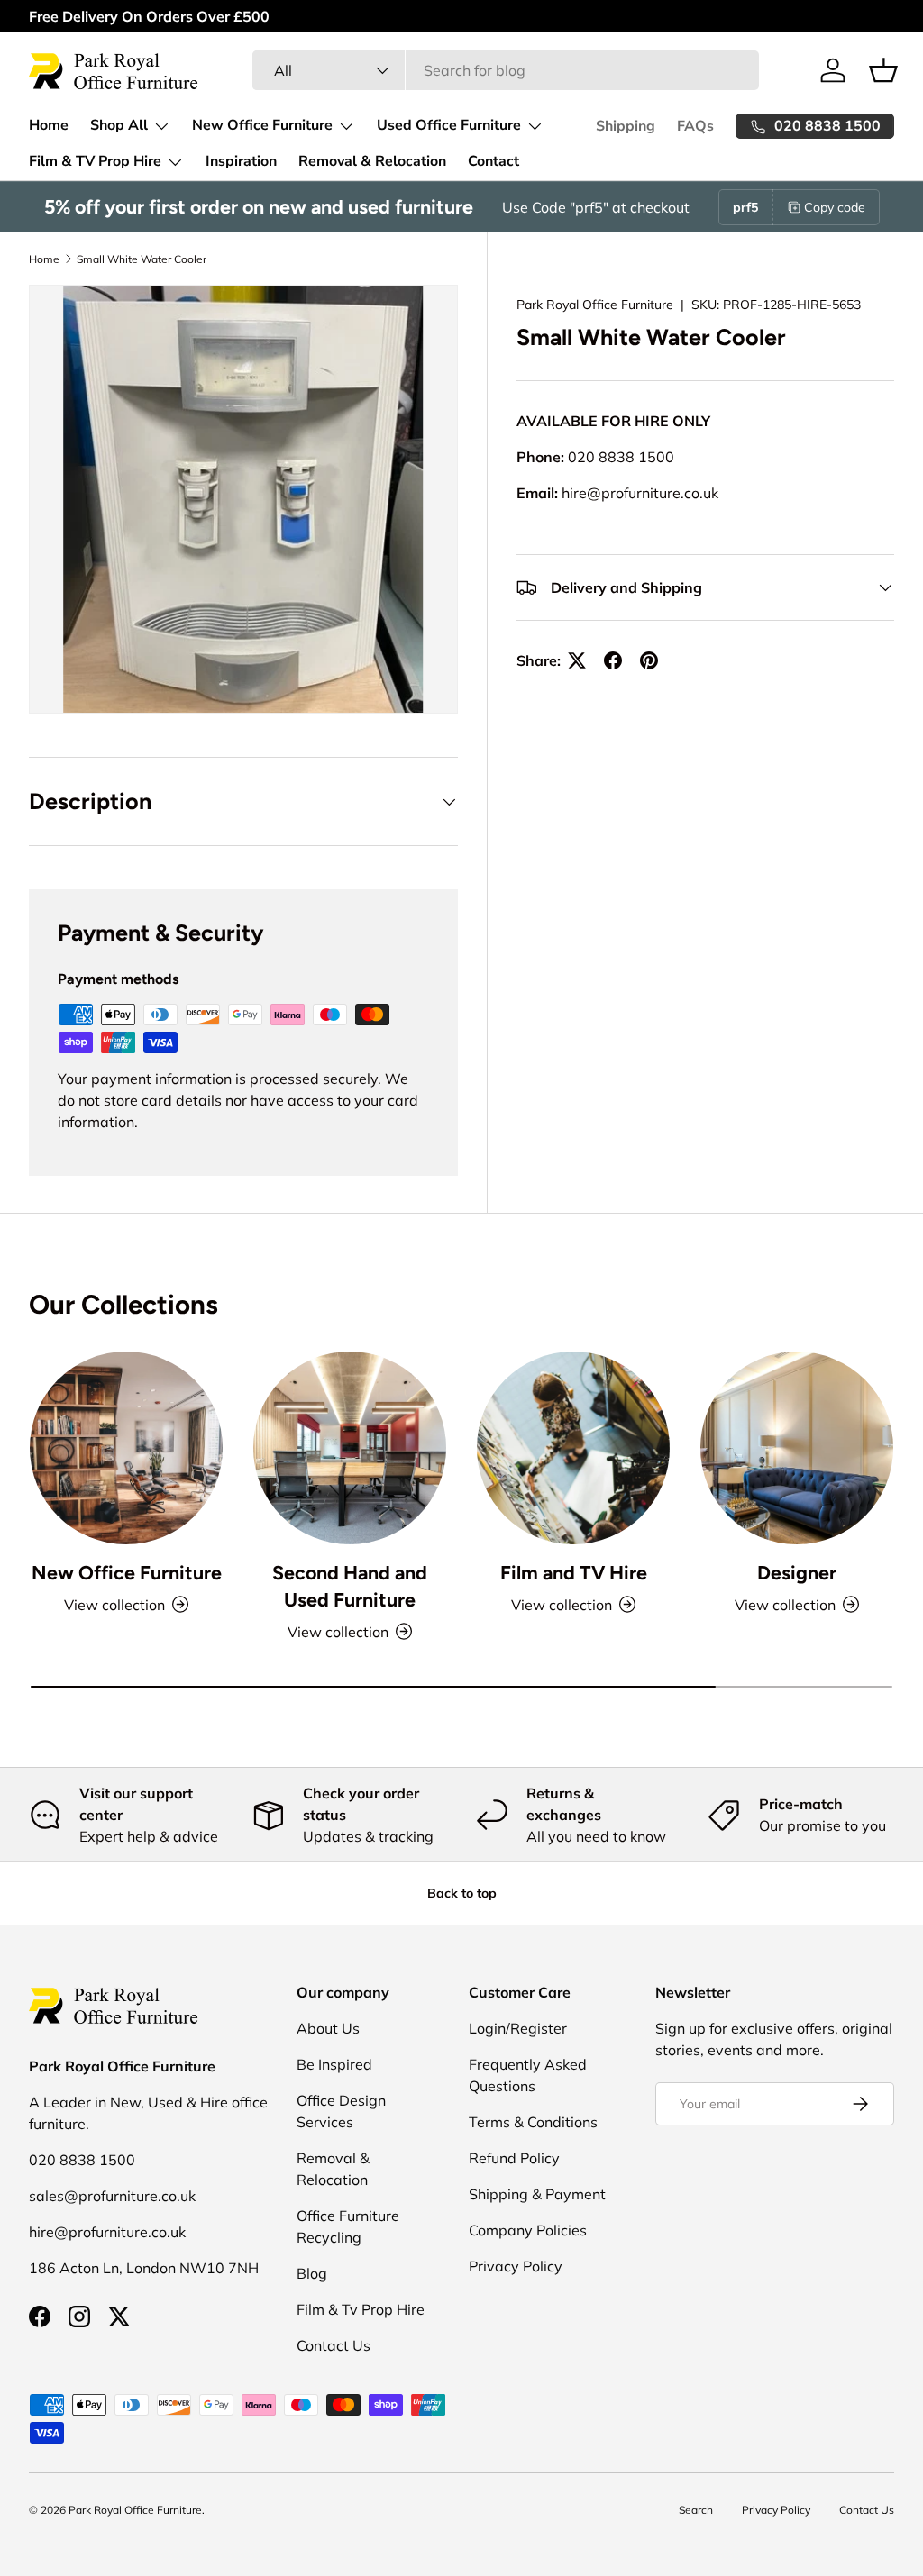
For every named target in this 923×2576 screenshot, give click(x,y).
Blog (312, 2273)
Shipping (626, 126)
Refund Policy (514, 2158)
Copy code (835, 207)
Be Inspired (334, 2064)
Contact (493, 161)
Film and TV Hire (574, 1573)
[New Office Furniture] (126, 1448)
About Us (328, 2028)
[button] (883, 70)
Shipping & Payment (537, 2194)
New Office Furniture (127, 1573)
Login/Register (518, 2028)
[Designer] (797, 1448)
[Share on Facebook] (613, 660)
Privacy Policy (516, 2266)
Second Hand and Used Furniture (350, 1586)
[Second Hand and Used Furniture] (350, 1448)
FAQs (695, 126)
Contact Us (334, 2345)
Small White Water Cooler (142, 259)
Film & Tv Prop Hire (361, 2309)
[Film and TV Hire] (573, 1448)
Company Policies (528, 2230)
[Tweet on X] (577, 660)
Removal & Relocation (372, 161)
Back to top (462, 1893)
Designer (797, 1573)
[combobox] (506, 70)
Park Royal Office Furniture (595, 305)
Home (49, 125)
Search (696, 2510)
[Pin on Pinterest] (649, 660)
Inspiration (241, 161)
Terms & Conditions (533, 2122)
